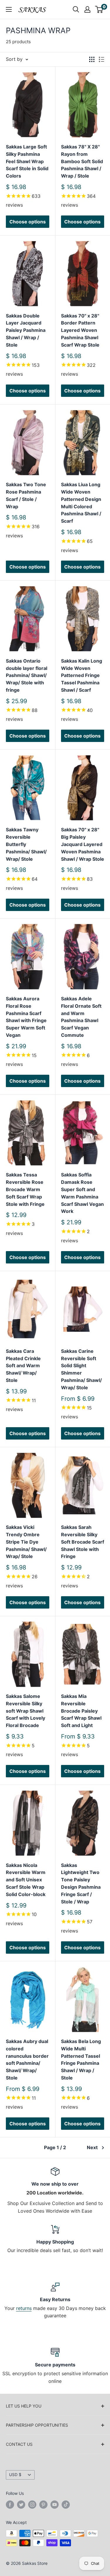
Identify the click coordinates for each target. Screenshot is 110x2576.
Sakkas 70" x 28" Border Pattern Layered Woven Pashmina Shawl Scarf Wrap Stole (80, 330)
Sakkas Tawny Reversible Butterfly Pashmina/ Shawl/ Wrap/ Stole (26, 844)
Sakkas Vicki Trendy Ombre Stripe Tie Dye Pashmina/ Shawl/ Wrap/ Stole (26, 1542)
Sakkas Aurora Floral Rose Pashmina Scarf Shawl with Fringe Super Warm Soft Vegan (26, 1017)
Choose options (28, 222)
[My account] (87, 9)
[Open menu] (9, 9)
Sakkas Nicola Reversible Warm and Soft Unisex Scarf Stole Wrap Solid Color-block (26, 1880)
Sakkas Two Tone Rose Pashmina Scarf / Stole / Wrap (26, 495)
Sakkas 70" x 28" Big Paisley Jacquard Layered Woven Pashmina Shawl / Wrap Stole (83, 844)
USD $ (15, 2475)
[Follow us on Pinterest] (43, 2505)
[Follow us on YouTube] (55, 2505)
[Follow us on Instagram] (32, 2505)
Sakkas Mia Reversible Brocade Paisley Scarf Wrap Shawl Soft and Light (81, 1711)
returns (24, 2308)
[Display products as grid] (92, 59)
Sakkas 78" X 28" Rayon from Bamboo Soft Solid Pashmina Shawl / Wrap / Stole (82, 161)
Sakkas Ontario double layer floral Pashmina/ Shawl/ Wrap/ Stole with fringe (27, 675)
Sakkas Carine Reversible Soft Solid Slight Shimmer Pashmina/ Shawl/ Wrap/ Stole (81, 1369)
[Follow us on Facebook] (10, 2505)
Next (92, 2147)
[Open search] (76, 9)
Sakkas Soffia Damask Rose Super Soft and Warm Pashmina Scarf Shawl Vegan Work (82, 1193)
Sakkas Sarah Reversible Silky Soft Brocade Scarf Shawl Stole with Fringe (83, 1542)
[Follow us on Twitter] (21, 2505)
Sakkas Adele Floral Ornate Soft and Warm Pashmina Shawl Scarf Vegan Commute (81, 1017)
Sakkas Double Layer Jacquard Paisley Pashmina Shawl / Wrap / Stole (26, 330)
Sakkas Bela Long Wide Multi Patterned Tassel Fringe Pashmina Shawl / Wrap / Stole (81, 2060)
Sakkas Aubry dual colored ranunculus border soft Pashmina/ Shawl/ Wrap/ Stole (27, 2060)
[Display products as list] (101, 59)
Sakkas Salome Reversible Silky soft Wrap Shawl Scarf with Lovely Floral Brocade (26, 1711)
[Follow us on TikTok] (66, 2505)
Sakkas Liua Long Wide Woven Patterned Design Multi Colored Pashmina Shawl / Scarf (81, 503)
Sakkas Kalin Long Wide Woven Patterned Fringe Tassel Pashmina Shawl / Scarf (82, 675)
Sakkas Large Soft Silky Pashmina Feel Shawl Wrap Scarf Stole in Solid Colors (27, 161)
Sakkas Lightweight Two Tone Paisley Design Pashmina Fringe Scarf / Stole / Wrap (81, 1883)
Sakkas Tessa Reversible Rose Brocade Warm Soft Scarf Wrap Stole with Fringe (25, 1189)
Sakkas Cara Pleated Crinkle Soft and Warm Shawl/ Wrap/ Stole (23, 1366)
